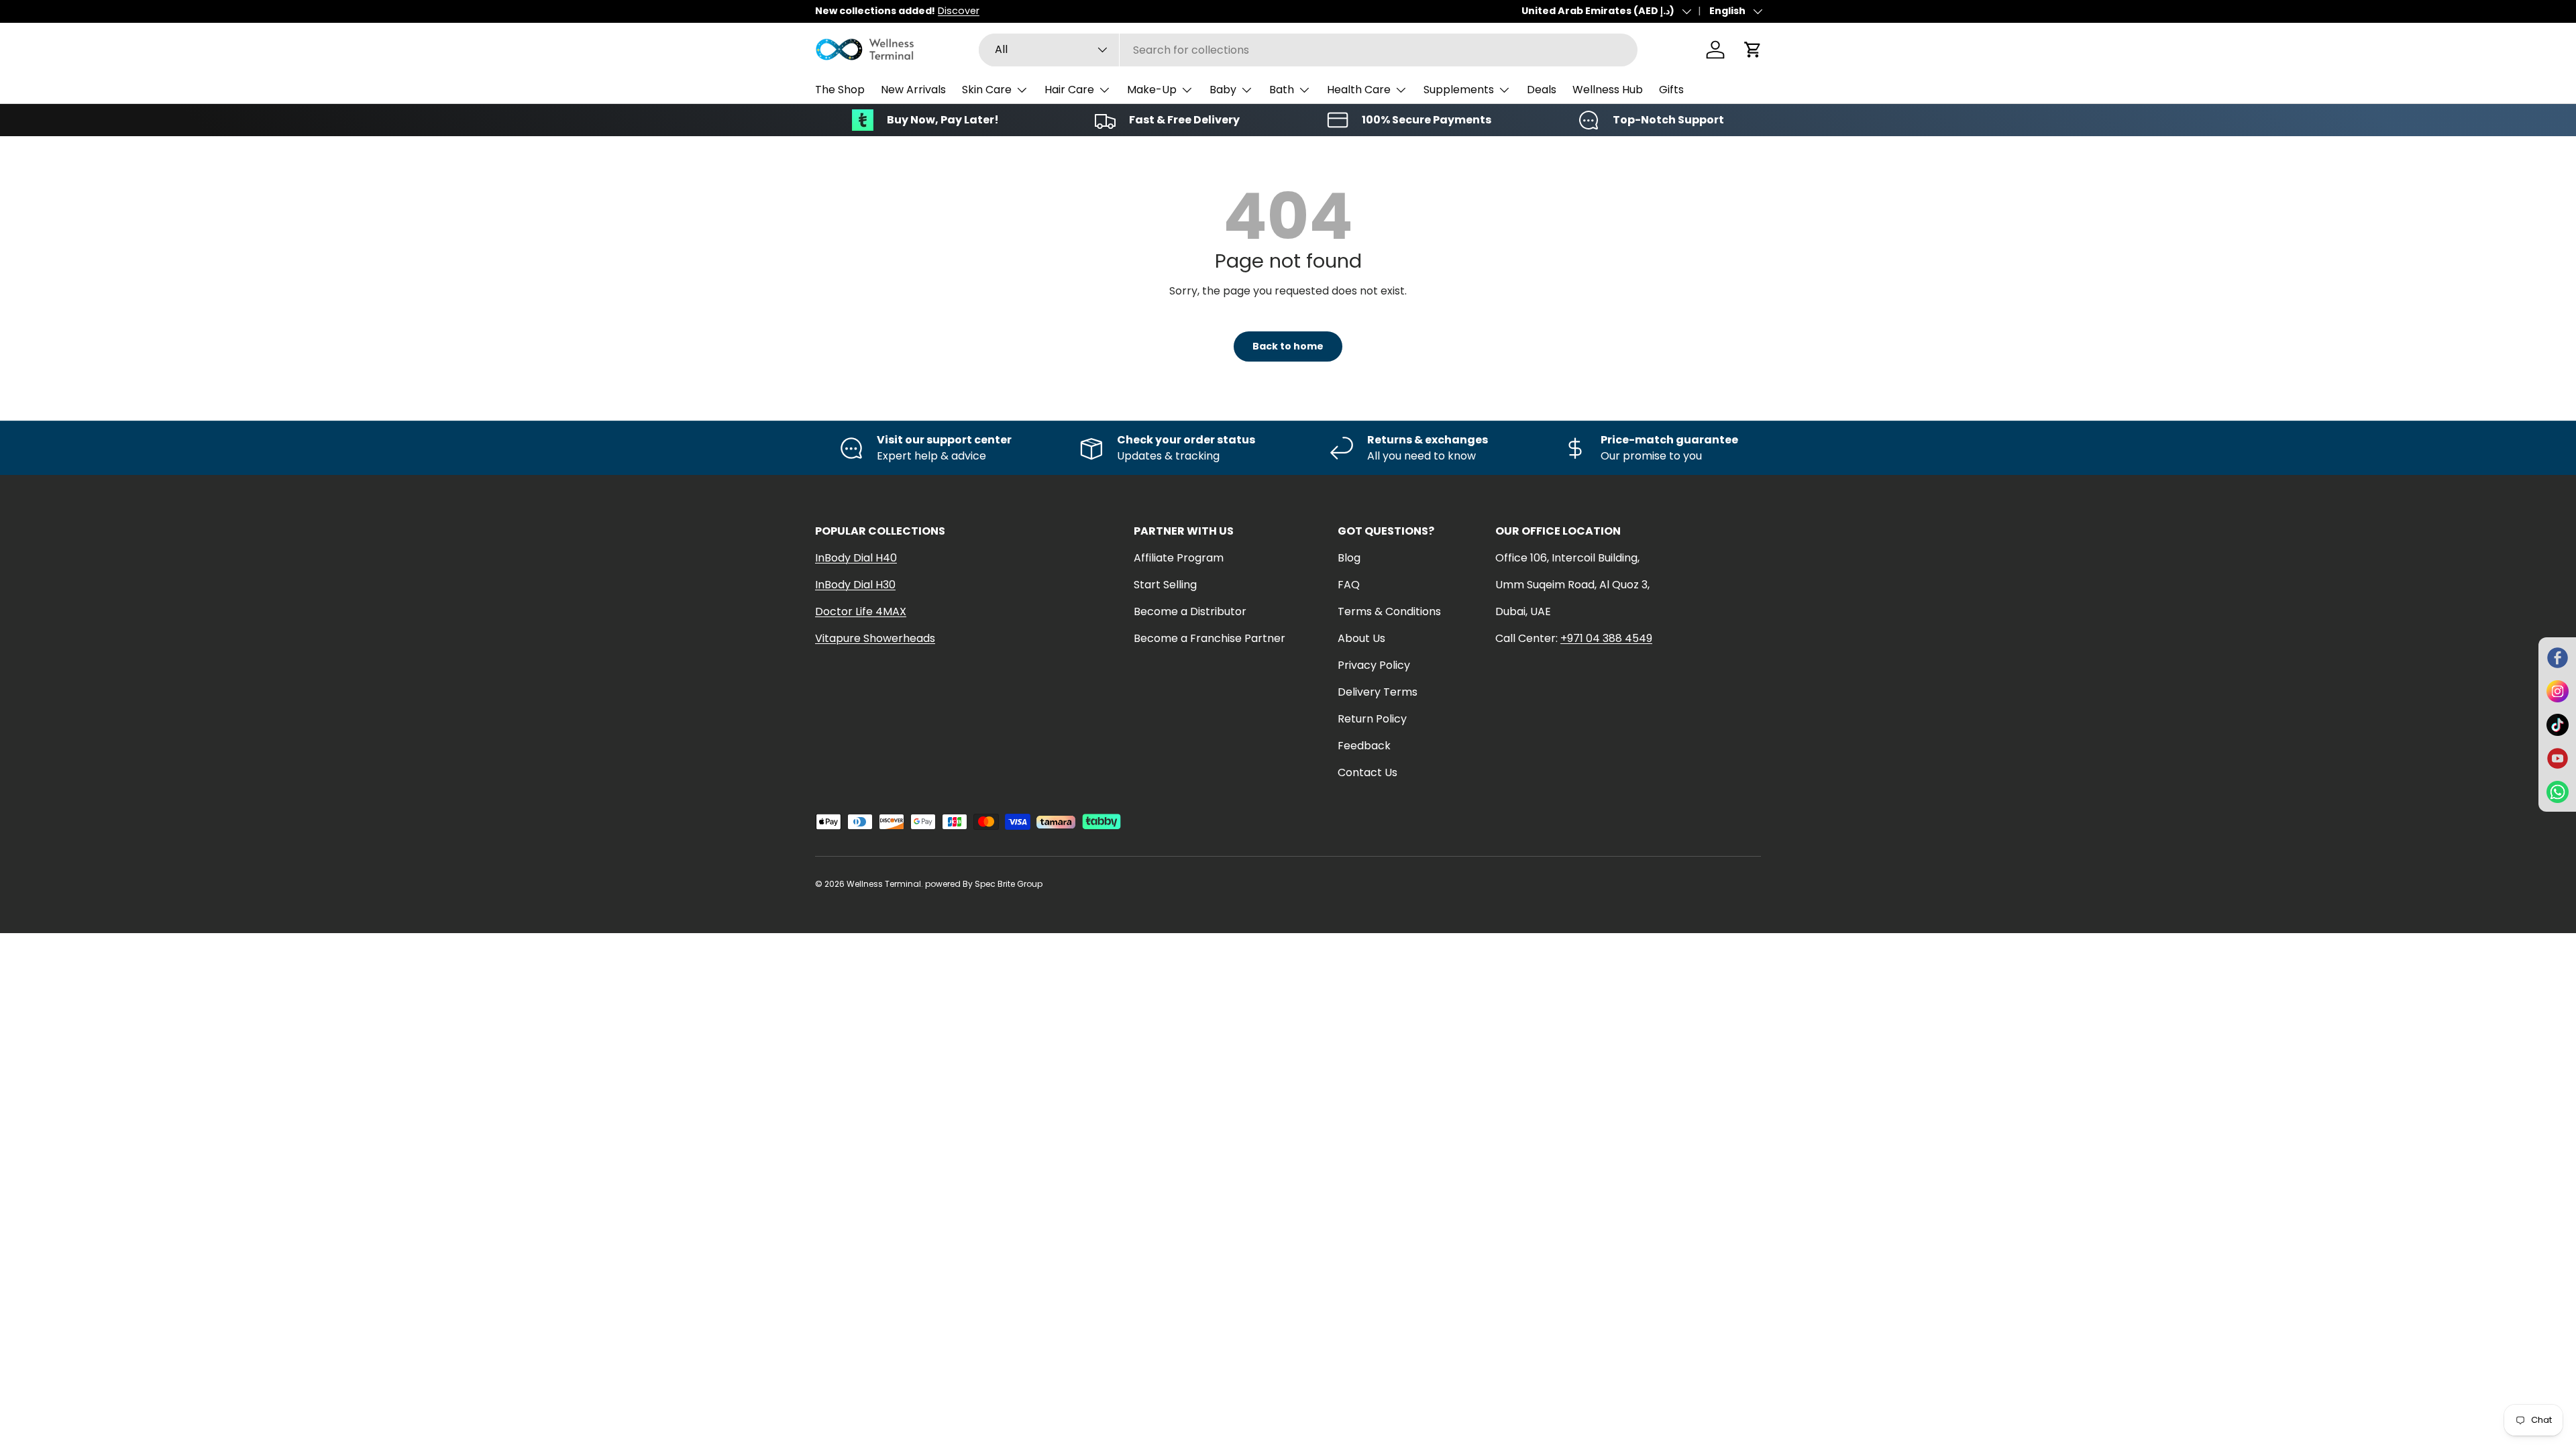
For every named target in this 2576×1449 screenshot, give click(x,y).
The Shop (840, 90)
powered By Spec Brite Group (984, 884)
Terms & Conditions (1389, 611)
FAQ (1349, 585)
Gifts (1671, 90)
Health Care (1359, 90)
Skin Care (987, 90)
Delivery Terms (1378, 692)
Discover (959, 11)
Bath (1282, 90)
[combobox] (1308, 50)
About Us (1361, 638)
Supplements (1459, 90)
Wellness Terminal (884, 884)
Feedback (1364, 746)
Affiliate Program (1179, 558)
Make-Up (1152, 90)
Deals (1542, 90)
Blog (1349, 558)
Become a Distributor (1190, 611)
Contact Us (1367, 772)
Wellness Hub (1608, 90)
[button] (1753, 50)
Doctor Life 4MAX (861, 611)
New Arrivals (913, 90)
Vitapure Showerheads (875, 638)
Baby (1223, 90)
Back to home (1288, 346)
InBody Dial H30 (855, 585)
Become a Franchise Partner (1210, 638)
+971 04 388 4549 (1606, 638)
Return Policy (1372, 719)
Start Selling (1165, 585)
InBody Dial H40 (856, 558)
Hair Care (1069, 90)
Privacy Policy (1374, 665)
